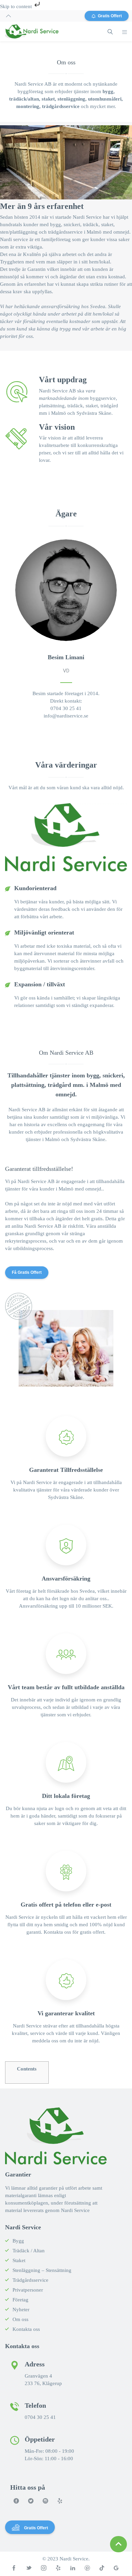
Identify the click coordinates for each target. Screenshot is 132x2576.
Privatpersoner (28, 2290)
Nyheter (21, 2310)
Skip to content (17, 6)
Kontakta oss (26, 2329)
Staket (19, 2260)
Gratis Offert (110, 16)
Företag (20, 2300)
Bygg (18, 2241)
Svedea (98, 306)
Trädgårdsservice (30, 2280)
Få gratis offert (27, 1272)
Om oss (20, 2319)
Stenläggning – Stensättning (42, 2270)
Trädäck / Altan (29, 2251)
